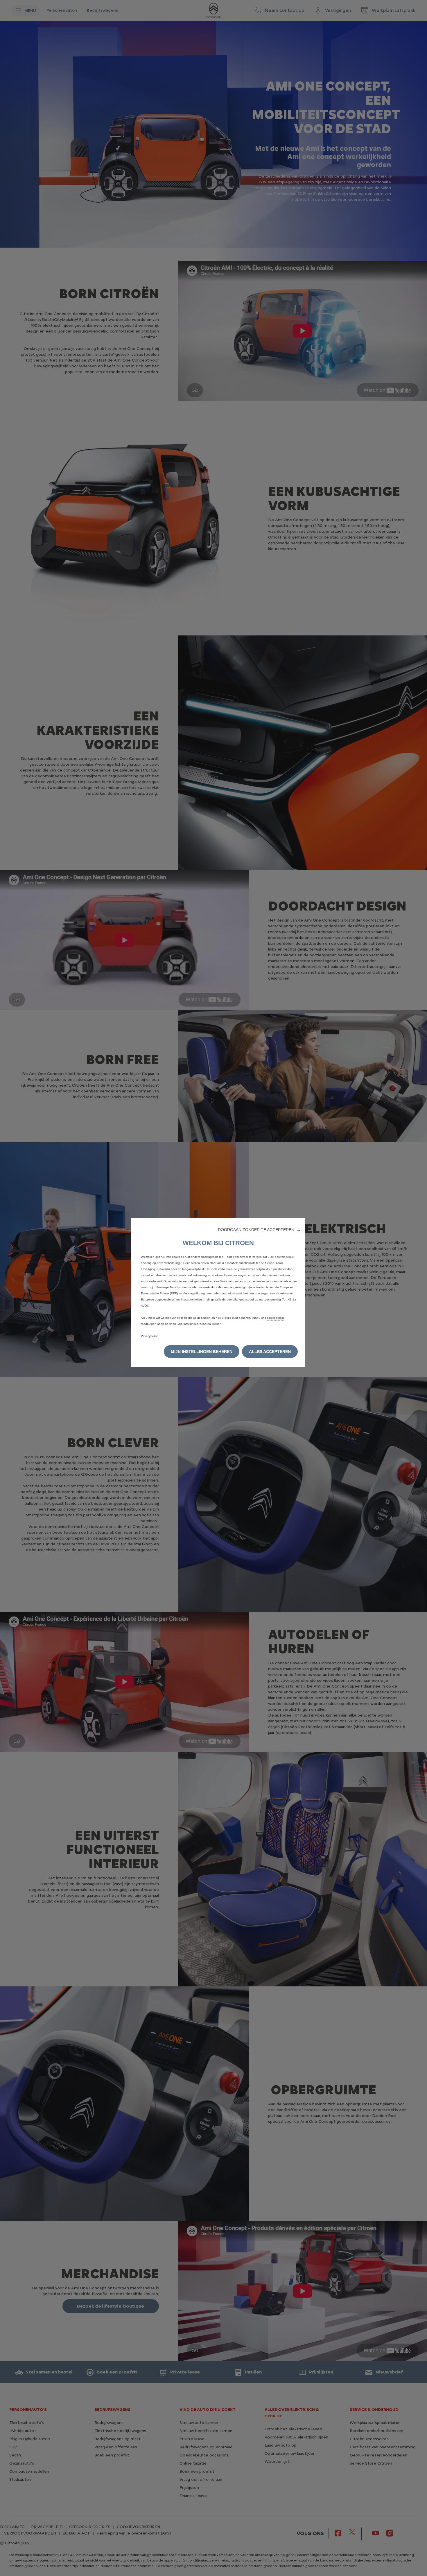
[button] (259, 1230)
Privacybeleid (150, 1336)
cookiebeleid (275, 1318)
